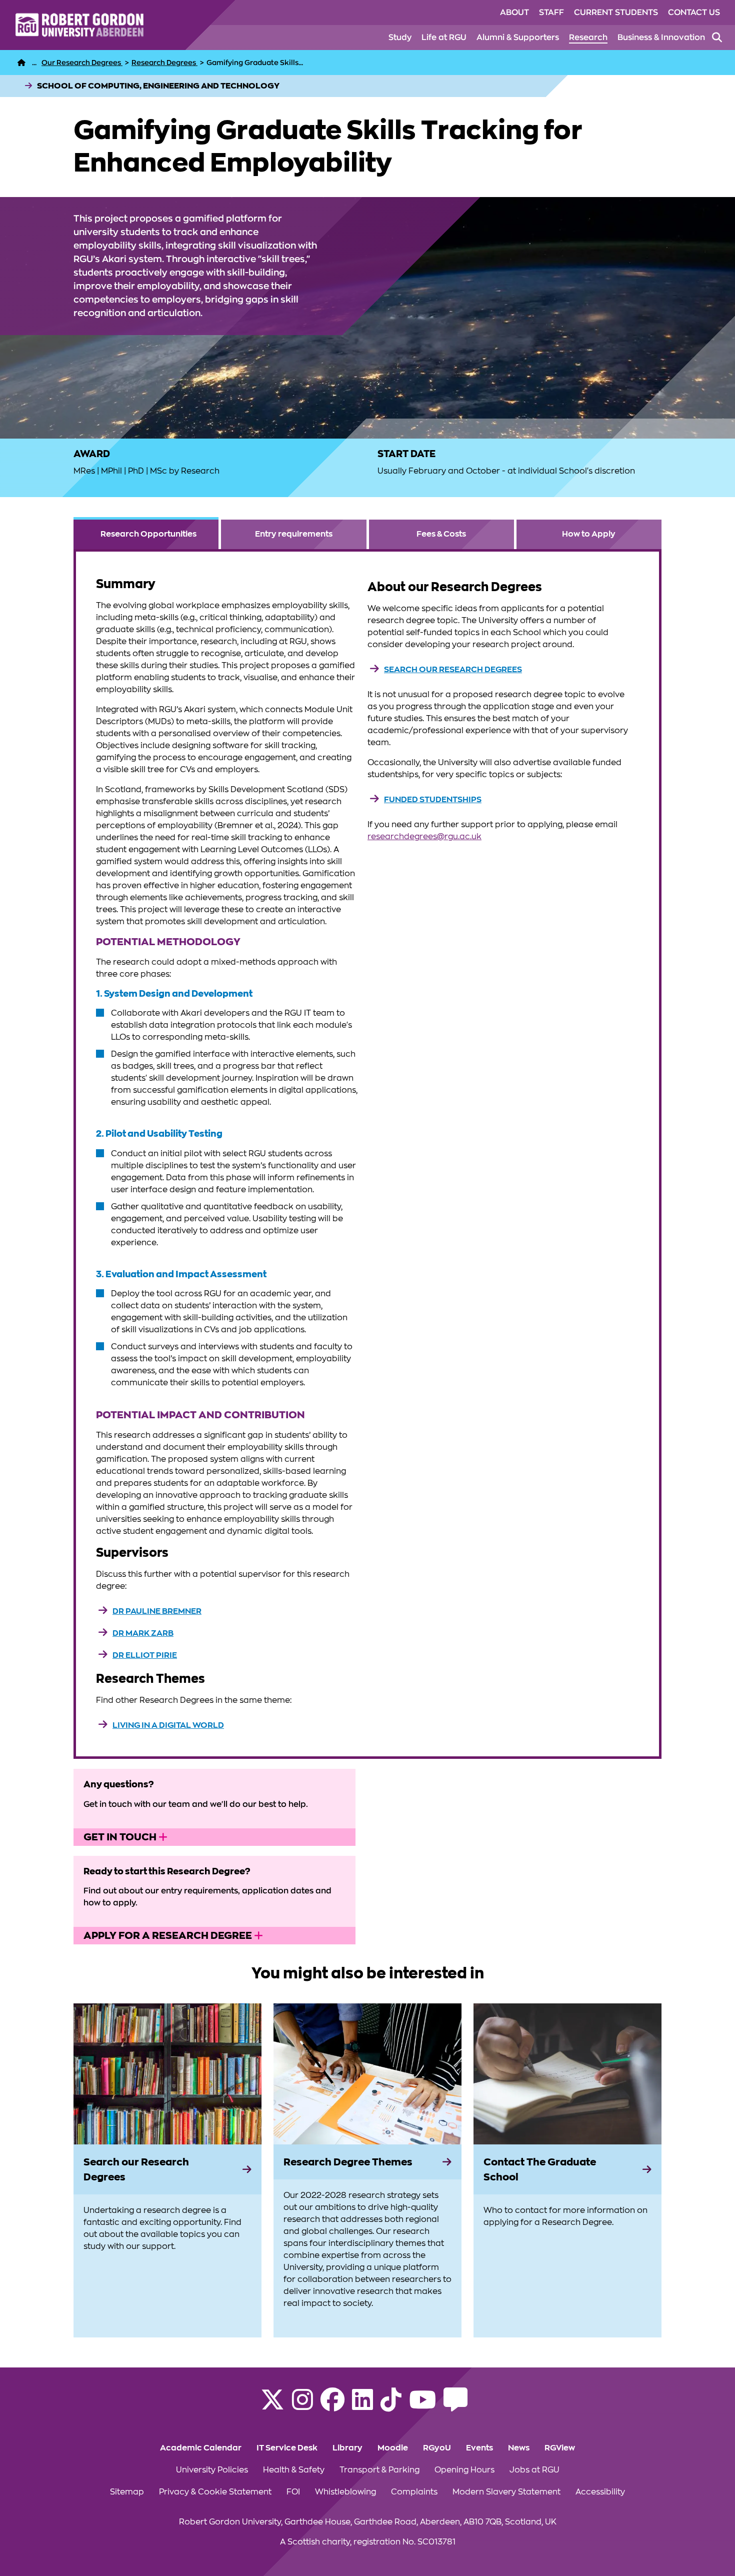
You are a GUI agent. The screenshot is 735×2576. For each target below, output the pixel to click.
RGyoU (437, 2448)
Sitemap (127, 2492)
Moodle (393, 2448)
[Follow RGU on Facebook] (332, 2406)
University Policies (212, 2470)
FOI (293, 2492)
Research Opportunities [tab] (148, 534)
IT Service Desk (287, 2448)
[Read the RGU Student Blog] (455, 2406)
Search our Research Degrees (453, 670)
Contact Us (694, 13)
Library (347, 2448)
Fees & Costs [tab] (441, 534)
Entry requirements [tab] (294, 534)
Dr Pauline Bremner (157, 1611)
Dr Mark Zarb (143, 1633)
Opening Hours (464, 2470)
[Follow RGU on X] (272, 2406)
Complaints (414, 2492)
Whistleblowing (345, 2492)
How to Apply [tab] (589, 534)
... (34, 63)
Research (588, 38)
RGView (560, 2448)
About (514, 13)
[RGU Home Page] (21, 63)
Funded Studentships (433, 800)
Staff (551, 13)
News (519, 2448)
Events (479, 2448)
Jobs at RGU (534, 2470)
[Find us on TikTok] (391, 2406)
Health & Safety (294, 2470)
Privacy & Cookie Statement (215, 2492)
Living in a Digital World (168, 1725)
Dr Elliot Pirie (145, 1655)
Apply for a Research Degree (169, 1935)
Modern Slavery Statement (506, 2492)
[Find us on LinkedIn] (362, 2406)
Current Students (616, 13)
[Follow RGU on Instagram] (302, 2406)
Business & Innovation (661, 38)
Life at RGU (444, 38)
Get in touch (121, 1837)
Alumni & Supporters (518, 38)
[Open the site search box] (717, 38)
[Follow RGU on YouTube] (422, 2406)
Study (400, 38)
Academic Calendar (201, 2448)
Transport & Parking (379, 2470)
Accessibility (600, 2492)
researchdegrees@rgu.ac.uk (424, 837)
